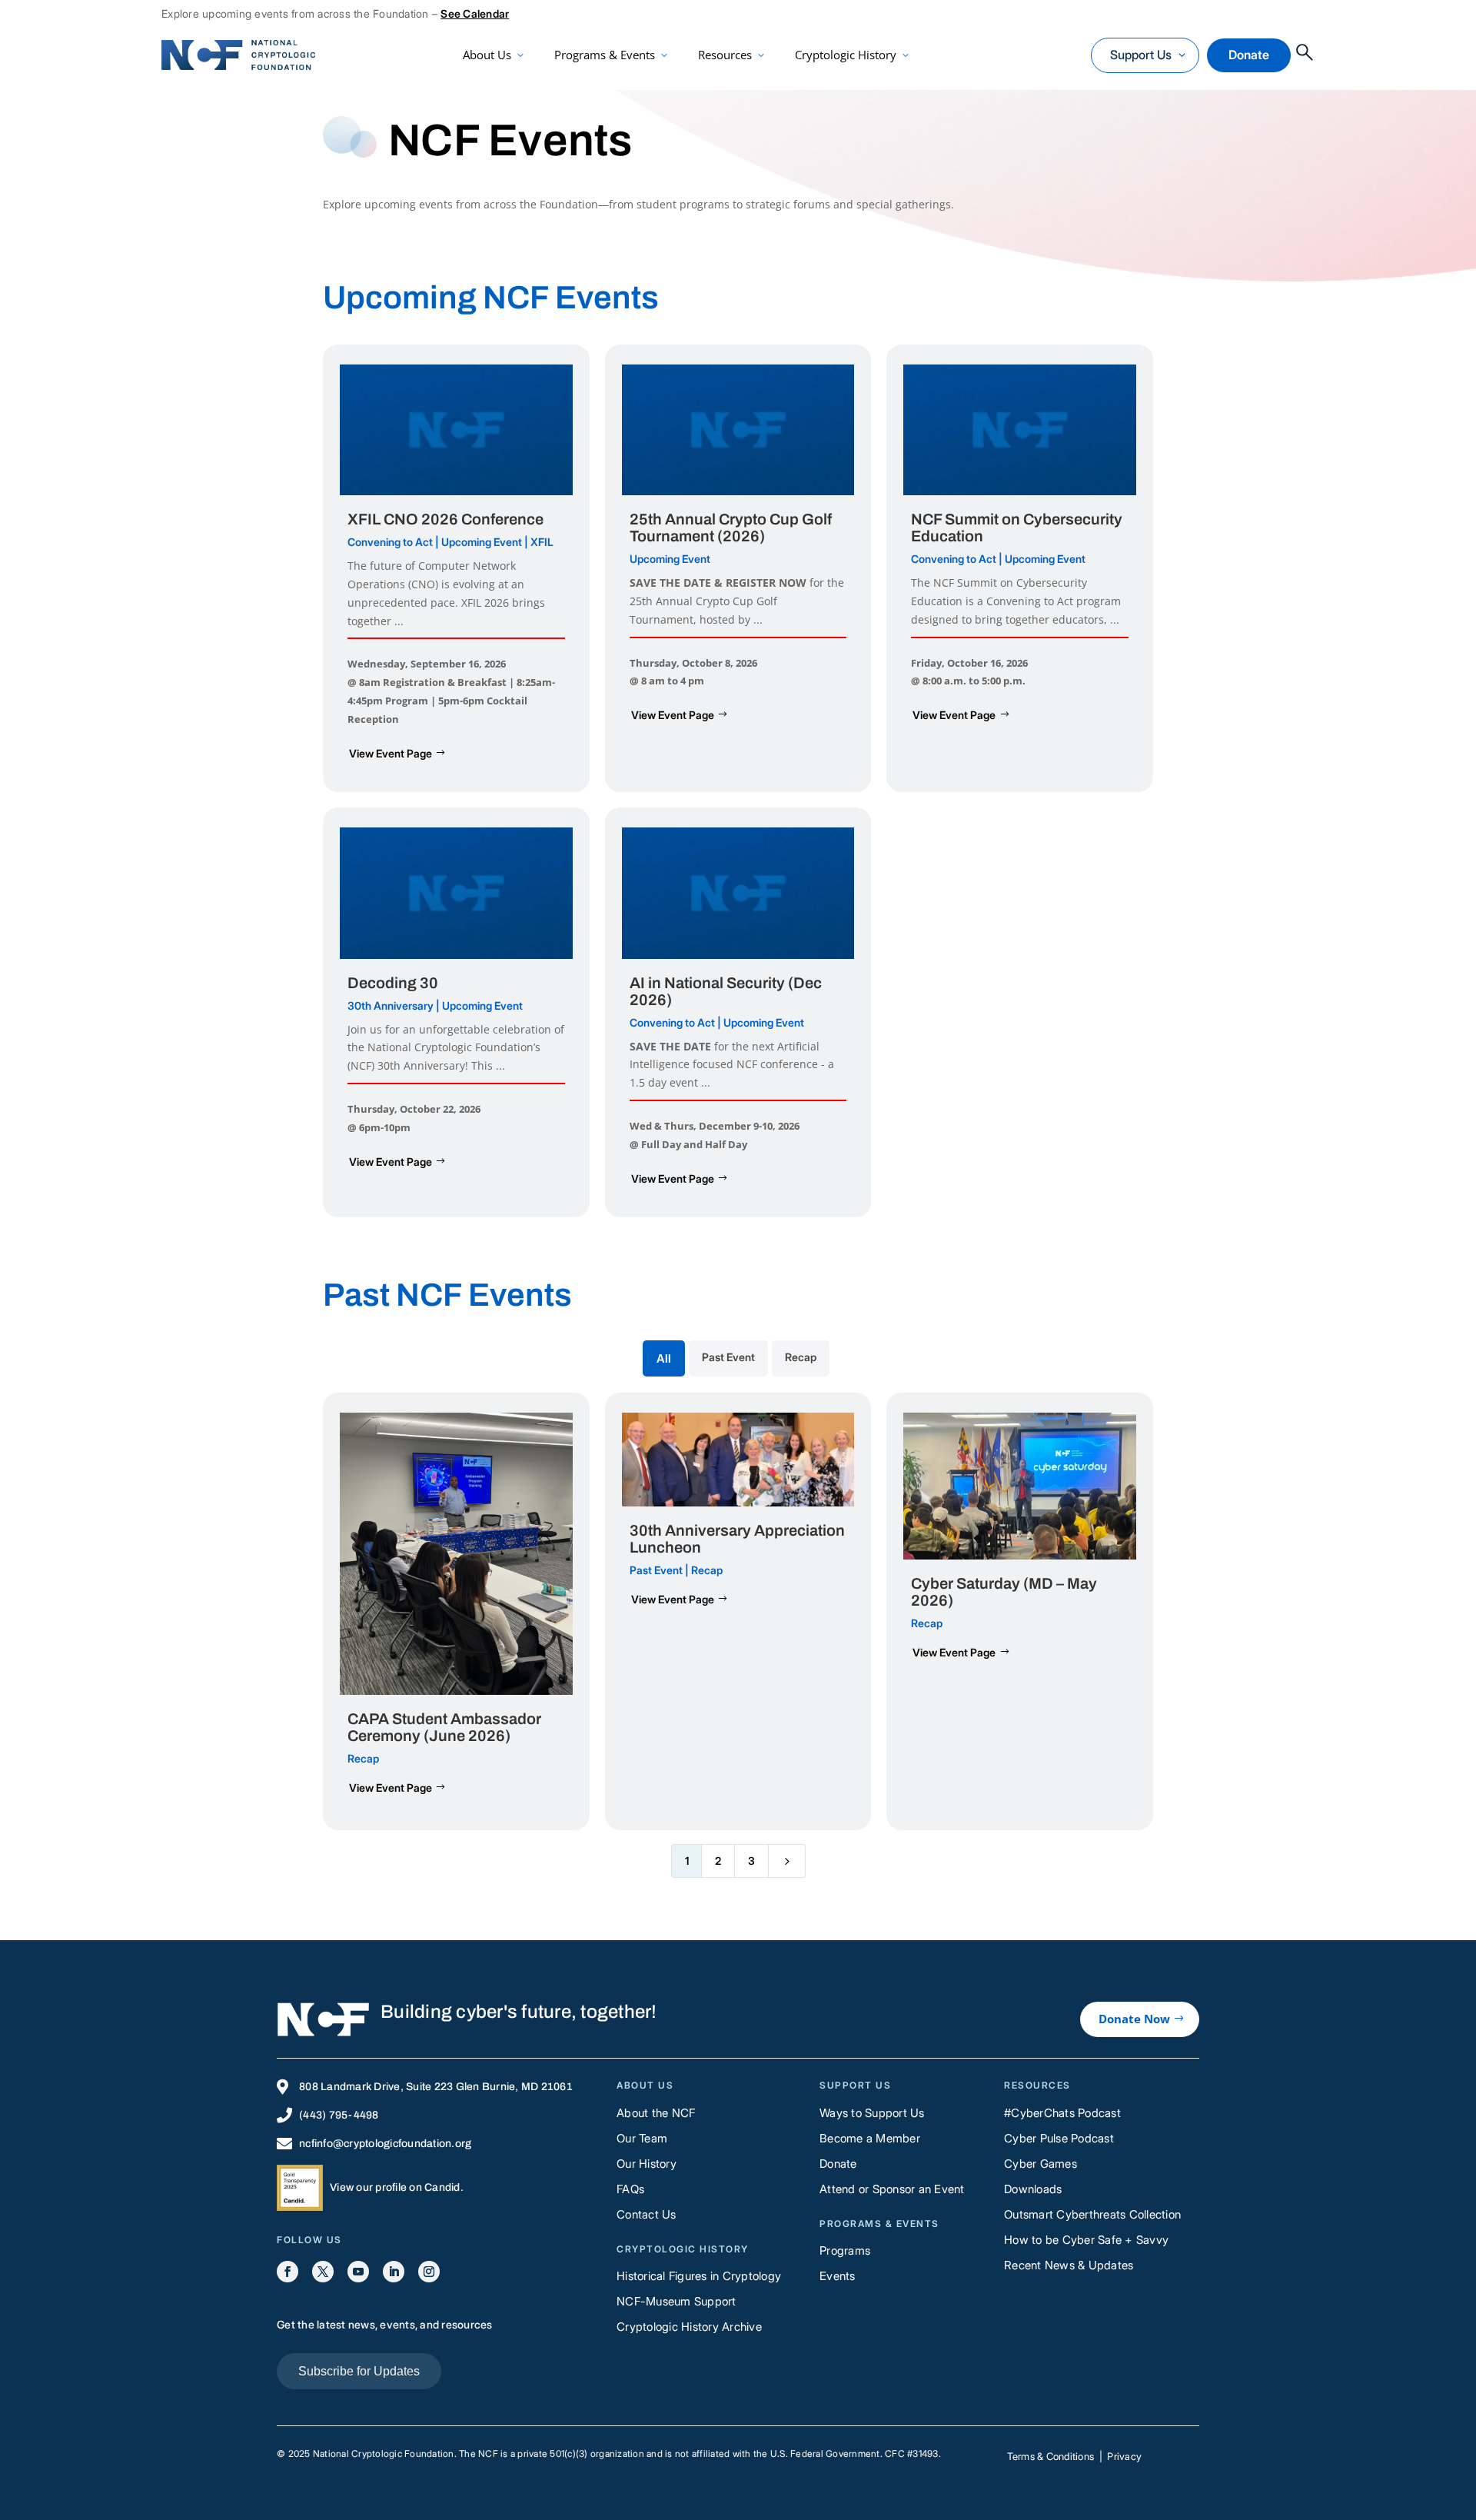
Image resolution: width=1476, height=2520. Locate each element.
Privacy (1124, 2456)
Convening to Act (390, 542)
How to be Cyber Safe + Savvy (1086, 2240)
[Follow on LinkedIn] (394, 2272)
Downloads (1033, 2189)
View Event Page (391, 753)
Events (838, 2276)
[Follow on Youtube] (358, 2272)
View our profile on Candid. (397, 2187)
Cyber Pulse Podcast (1059, 2138)
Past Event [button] (728, 1357)
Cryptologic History (846, 55)
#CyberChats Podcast (1062, 2113)
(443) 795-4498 (339, 2115)
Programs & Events (605, 55)
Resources (725, 55)
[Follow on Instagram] (429, 2272)
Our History (647, 2164)
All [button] (664, 1358)
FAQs (630, 2189)
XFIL (542, 542)
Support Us (1141, 55)
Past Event (656, 1570)
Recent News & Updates (1069, 2265)
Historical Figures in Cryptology (699, 2276)
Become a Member (870, 2138)
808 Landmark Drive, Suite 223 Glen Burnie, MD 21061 (436, 2087)
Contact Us (647, 2214)
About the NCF (656, 2113)
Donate (1249, 55)
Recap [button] (801, 1357)
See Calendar (475, 13)
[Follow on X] (323, 2272)
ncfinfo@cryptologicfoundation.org (385, 2144)
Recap (363, 1758)
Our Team (642, 2138)
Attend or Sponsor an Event (892, 2189)
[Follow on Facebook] (288, 2272)
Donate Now (1134, 2019)
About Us (487, 55)
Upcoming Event (482, 542)
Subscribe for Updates (359, 2371)
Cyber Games (1041, 2164)
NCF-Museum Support (676, 2301)
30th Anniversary (391, 1005)
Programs (845, 2250)
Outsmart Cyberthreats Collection (1092, 2214)
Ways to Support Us (872, 2113)
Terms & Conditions (1051, 2456)
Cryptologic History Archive (689, 2327)
